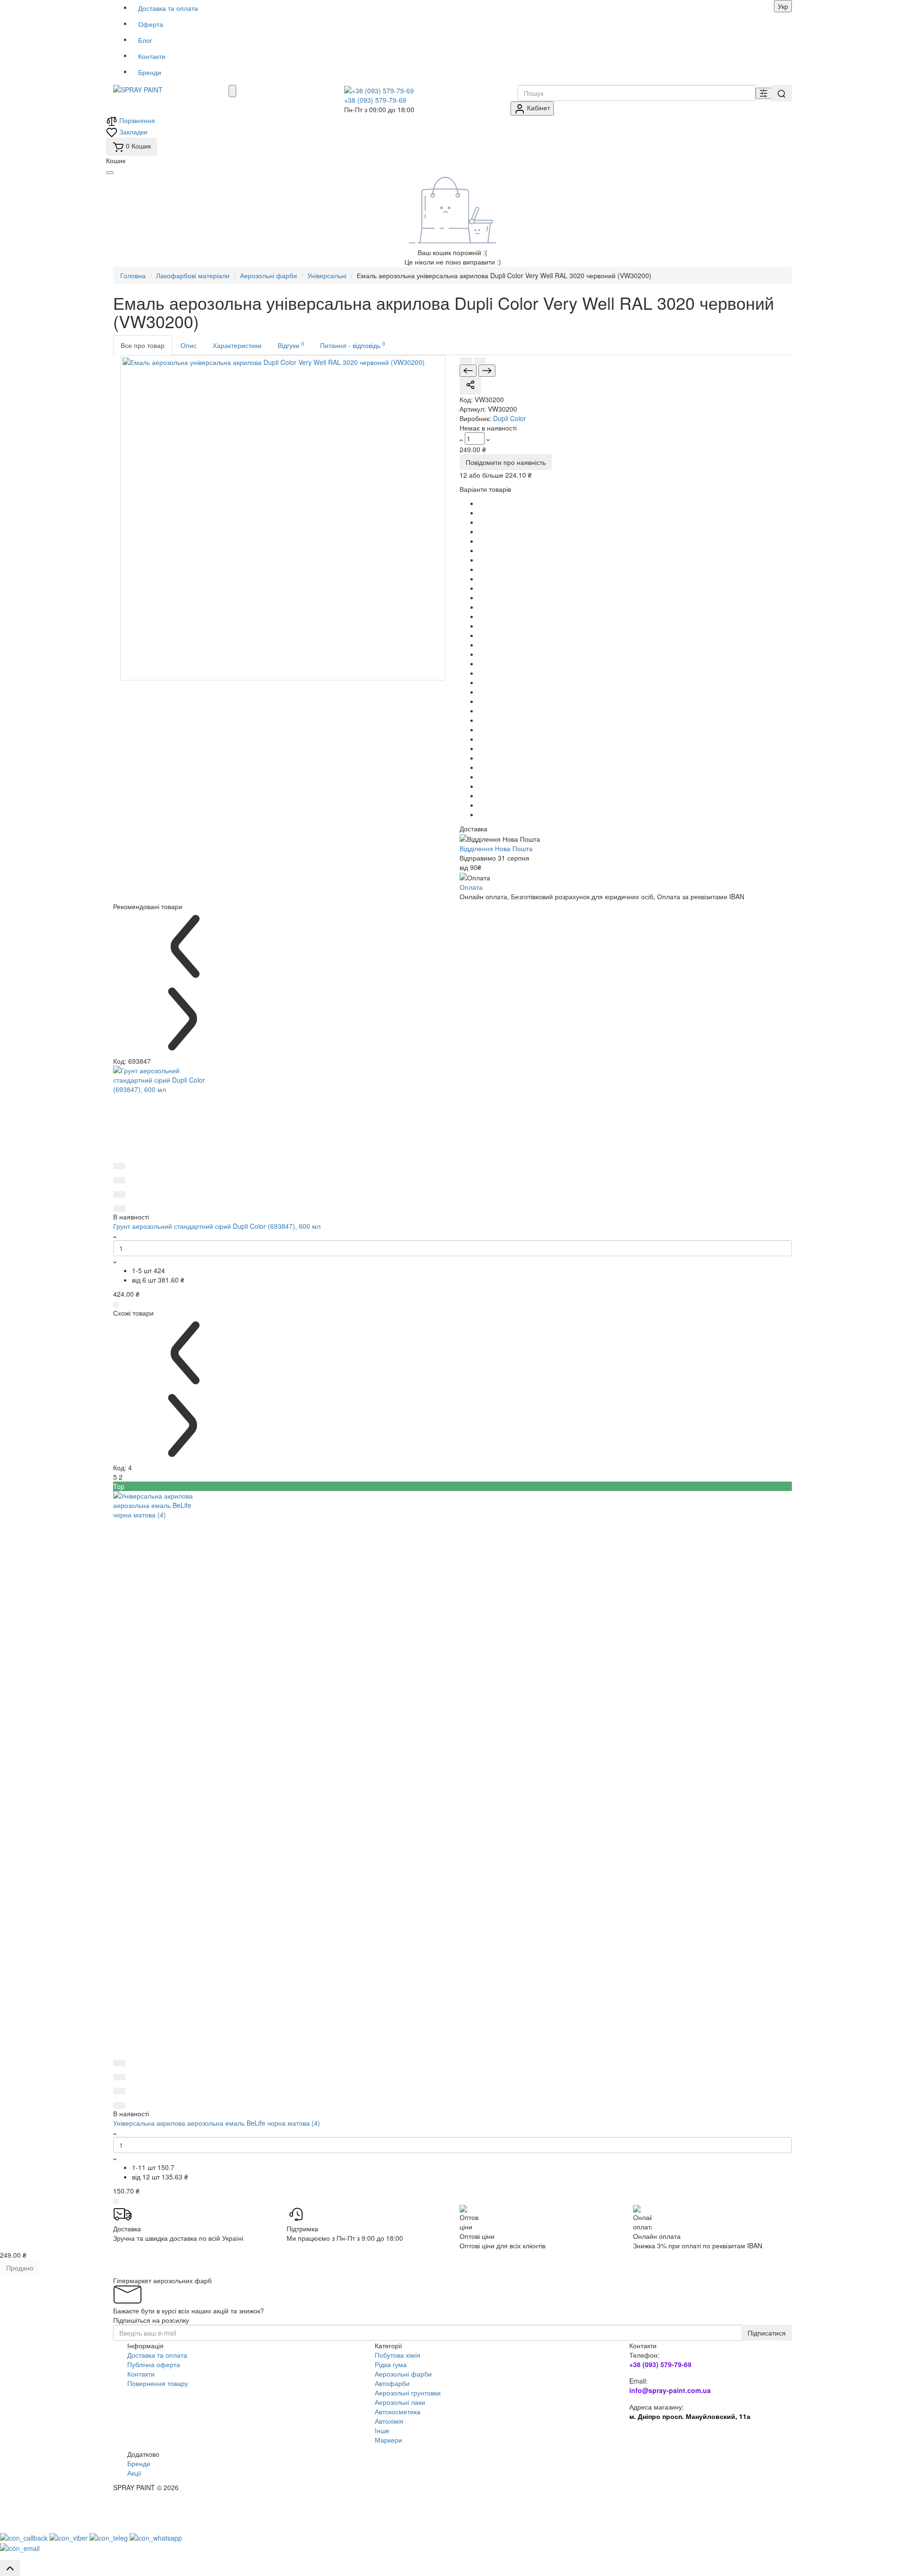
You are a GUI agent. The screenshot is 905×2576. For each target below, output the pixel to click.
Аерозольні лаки (400, 2402)
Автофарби (392, 2383)
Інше (382, 2430)
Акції (134, 2473)
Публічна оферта (154, 2364)
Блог (145, 40)
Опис (189, 345)
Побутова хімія (398, 2355)
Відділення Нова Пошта (496, 848)
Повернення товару (158, 2383)
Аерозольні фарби (403, 2374)
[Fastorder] (119, 1180)
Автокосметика (398, 2411)
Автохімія (389, 2421)
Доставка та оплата (168, 8)
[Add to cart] (116, 1305)
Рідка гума (391, 2364)
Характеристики (237, 345)
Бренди (150, 72)
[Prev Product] (468, 371)
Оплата (471, 887)
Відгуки (291, 345)
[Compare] (466, 361)
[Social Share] (470, 386)
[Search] (782, 93)
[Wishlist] (480, 361)
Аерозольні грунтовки (408, 2393)
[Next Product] (487, 371)
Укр (783, 6)
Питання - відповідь (353, 345)
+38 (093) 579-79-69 (375, 100)
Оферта (151, 24)
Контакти (152, 56)
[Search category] (764, 93)
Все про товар (143, 345)
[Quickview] (119, 1166)
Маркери (388, 2440)
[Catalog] (232, 91)
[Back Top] (10, 2568)
